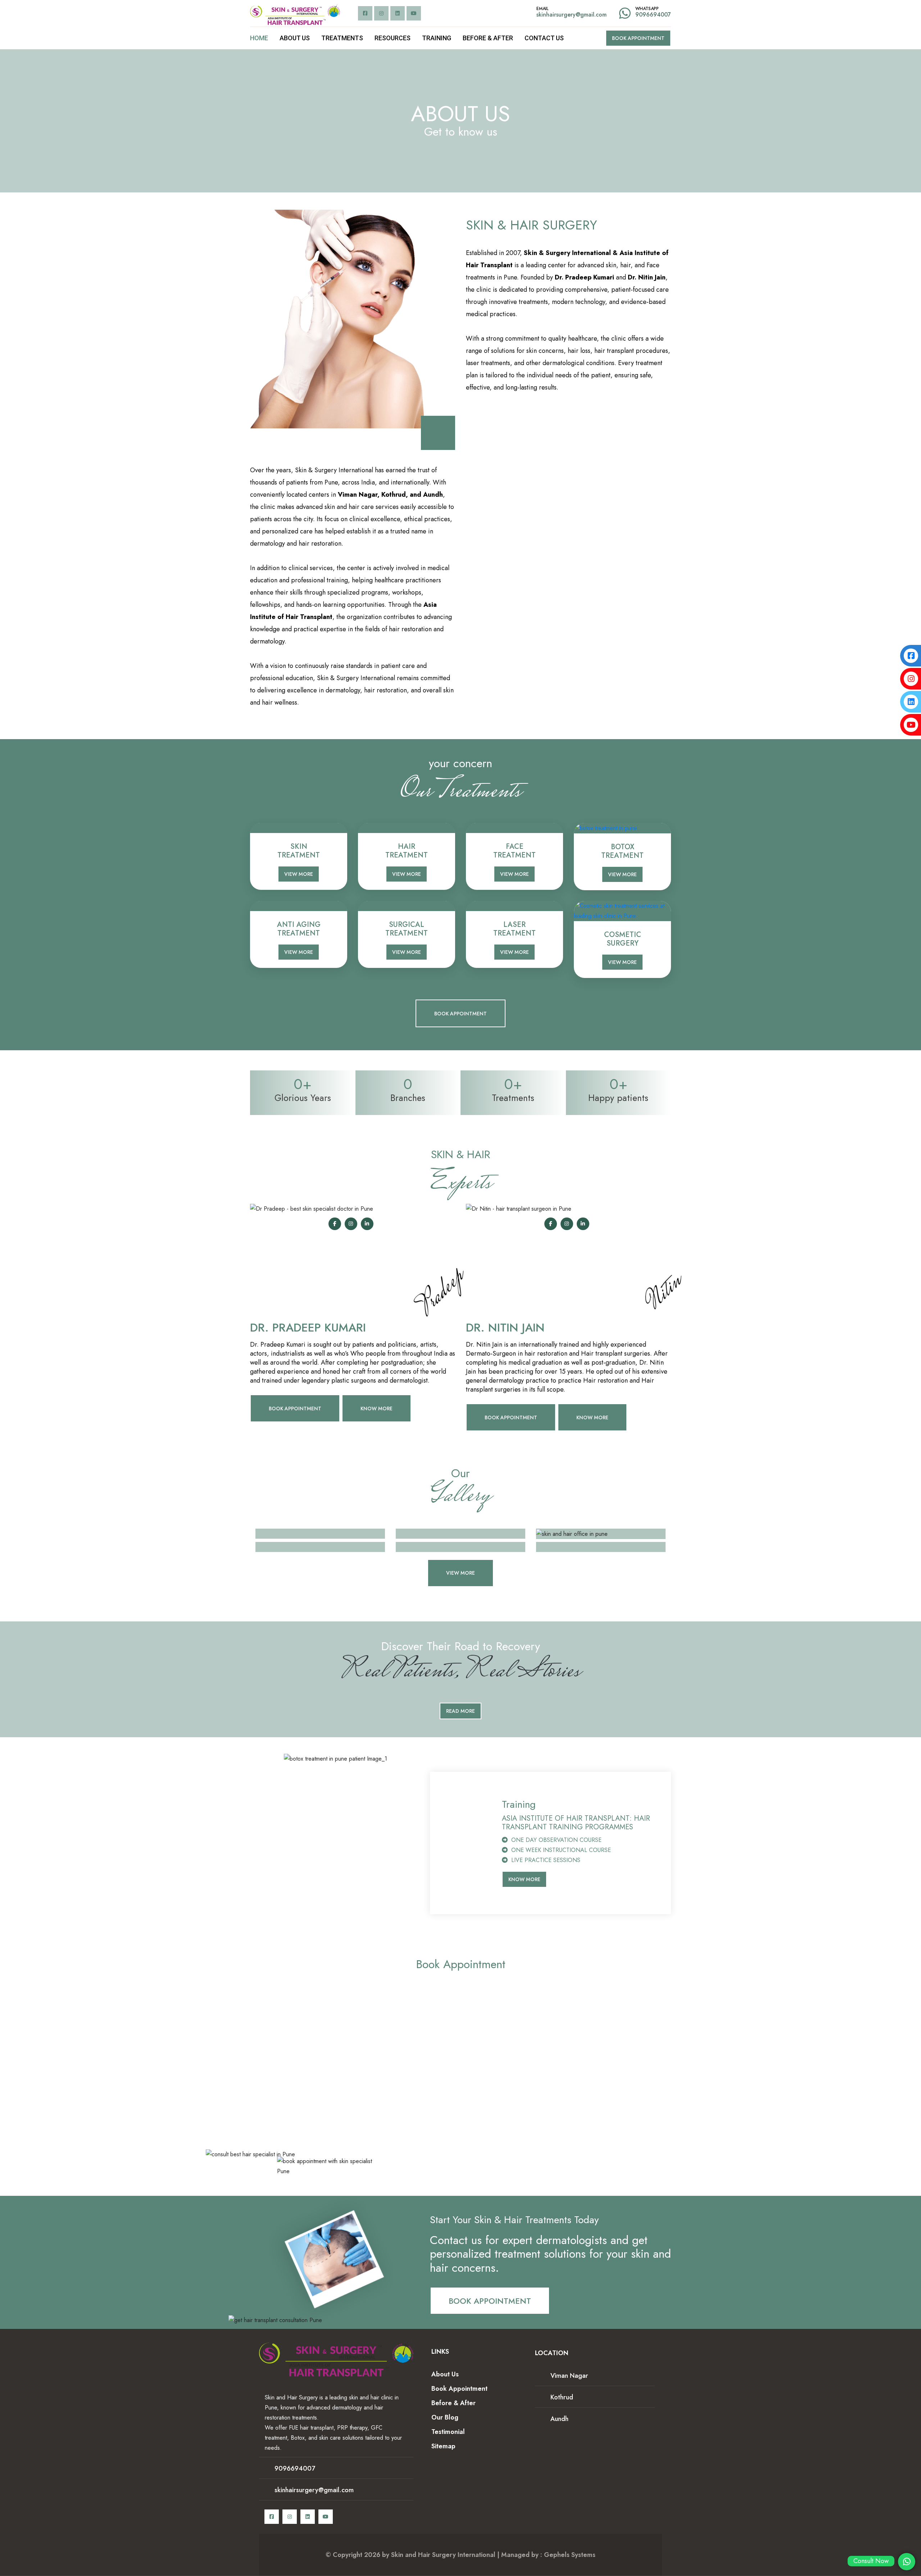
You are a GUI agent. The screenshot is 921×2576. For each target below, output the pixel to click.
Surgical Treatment (407, 929)
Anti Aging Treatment (299, 929)
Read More (460, 1711)
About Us (295, 38)
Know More (524, 1879)
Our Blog (445, 2417)
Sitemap (443, 2446)
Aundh (559, 2419)
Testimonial (448, 2432)
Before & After (488, 38)
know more (376, 1408)
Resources (393, 38)
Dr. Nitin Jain (505, 1328)
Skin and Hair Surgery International (443, 2555)
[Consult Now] (907, 2562)
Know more (592, 1417)
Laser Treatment (514, 929)
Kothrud (562, 2397)
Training (437, 38)
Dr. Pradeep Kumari (308, 1328)
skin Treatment (299, 851)
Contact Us (544, 38)
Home (259, 38)
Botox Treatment (622, 851)
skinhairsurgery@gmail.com (571, 15)
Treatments (342, 38)
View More (299, 874)
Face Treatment (514, 851)
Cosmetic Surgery (623, 939)
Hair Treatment (407, 851)
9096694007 (653, 15)
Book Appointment (638, 38)
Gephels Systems (570, 2555)
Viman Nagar (569, 2376)
